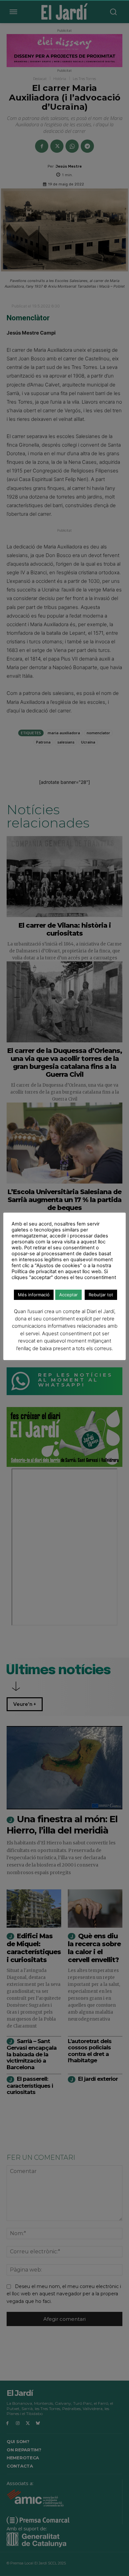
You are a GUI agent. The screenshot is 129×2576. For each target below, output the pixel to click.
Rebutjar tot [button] (101, 1295)
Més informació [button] (34, 1295)
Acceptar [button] (68, 1295)
